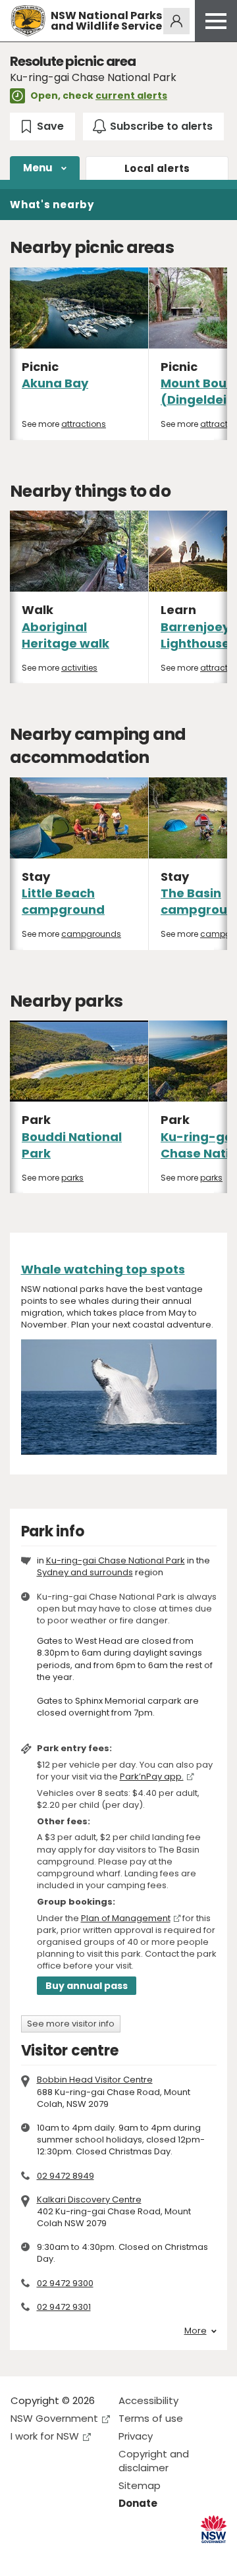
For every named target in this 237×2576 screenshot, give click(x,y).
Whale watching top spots (103, 1269)
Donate (138, 2503)
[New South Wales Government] (214, 2530)
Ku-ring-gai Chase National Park (116, 1560)
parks (72, 1178)
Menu (38, 168)
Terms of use (151, 2418)
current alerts (131, 96)
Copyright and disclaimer (154, 2461)
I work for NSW (45, 2436)
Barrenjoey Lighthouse (195, 635)
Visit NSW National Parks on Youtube (79, 2555)
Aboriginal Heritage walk (66, 635)
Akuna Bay (55, 383)
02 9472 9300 (65, 2283)
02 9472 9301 (64, 2307)
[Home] (28, 21)
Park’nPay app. (152, 1777)
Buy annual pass (87, 1986)
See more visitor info (71, 2024)
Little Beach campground (63, 901)
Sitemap (140, 2485)
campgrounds (91, 934)
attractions (84, 424)
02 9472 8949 (66, 2176)
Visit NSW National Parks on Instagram (51, 2555)
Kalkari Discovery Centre (89, 2199)
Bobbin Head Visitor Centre (95, 2080)
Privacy (136, 2436)
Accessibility (148, 2400)
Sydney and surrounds (85, 1572)
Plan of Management (126, 1918)
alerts (157, 168)
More (196, 2331)
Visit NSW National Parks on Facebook (23, 2555)
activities (79, 668)
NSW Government (54, 2418)
